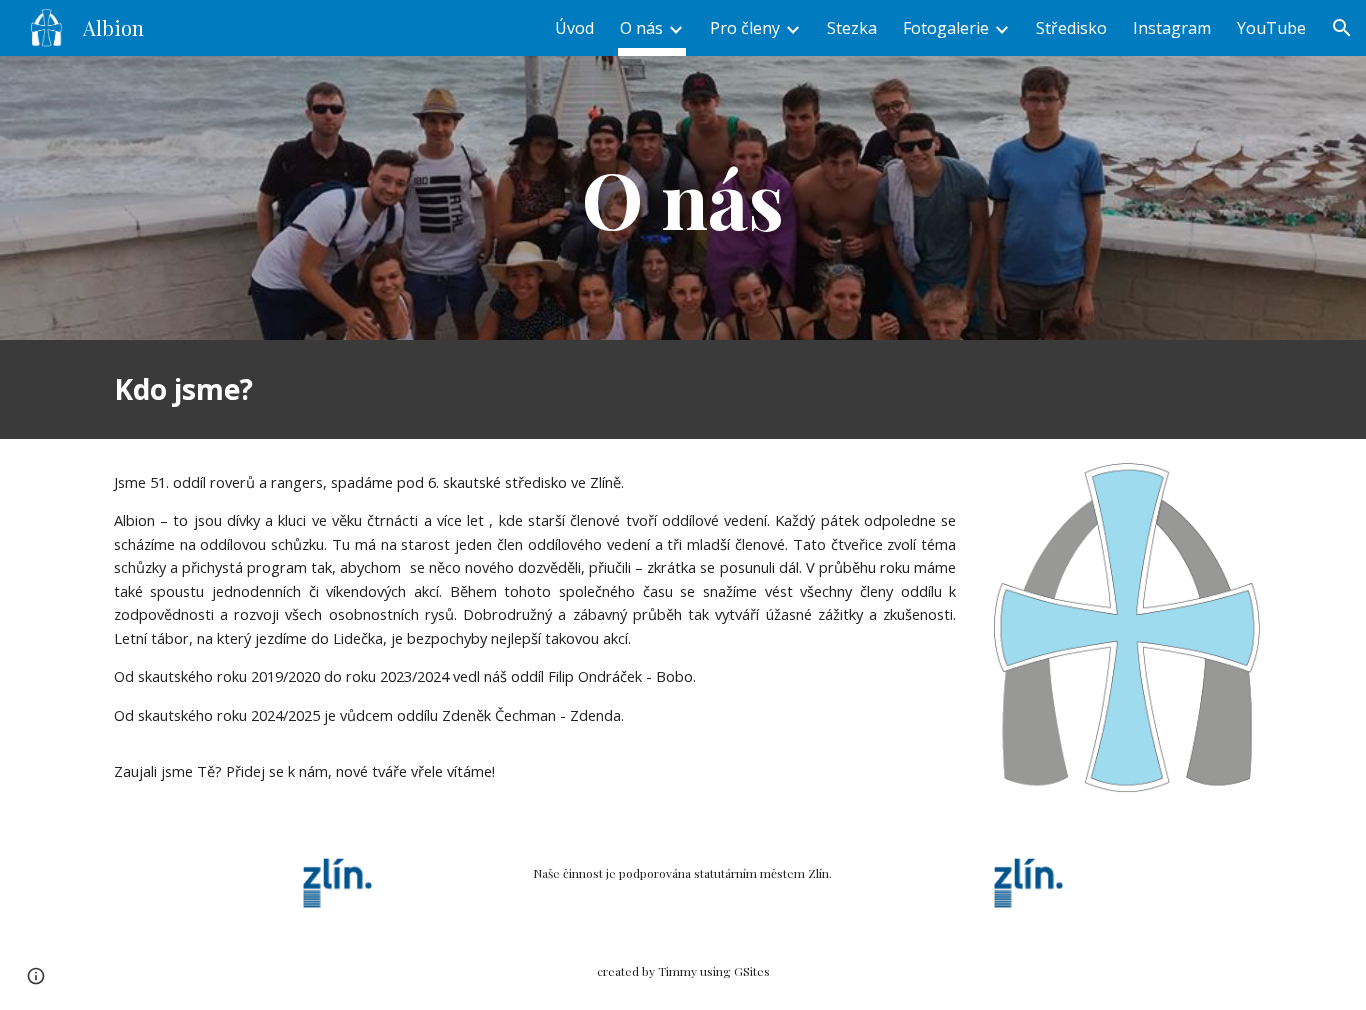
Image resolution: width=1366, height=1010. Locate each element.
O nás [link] (641, 28)
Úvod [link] (574, 28)
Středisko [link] (1071, 28)
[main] (683, 198)
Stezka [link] (852, 28)
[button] (1342, 28)
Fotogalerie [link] (946, 28)
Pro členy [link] (745, 28)
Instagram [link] (1172, 28)
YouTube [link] (1271, 28)
